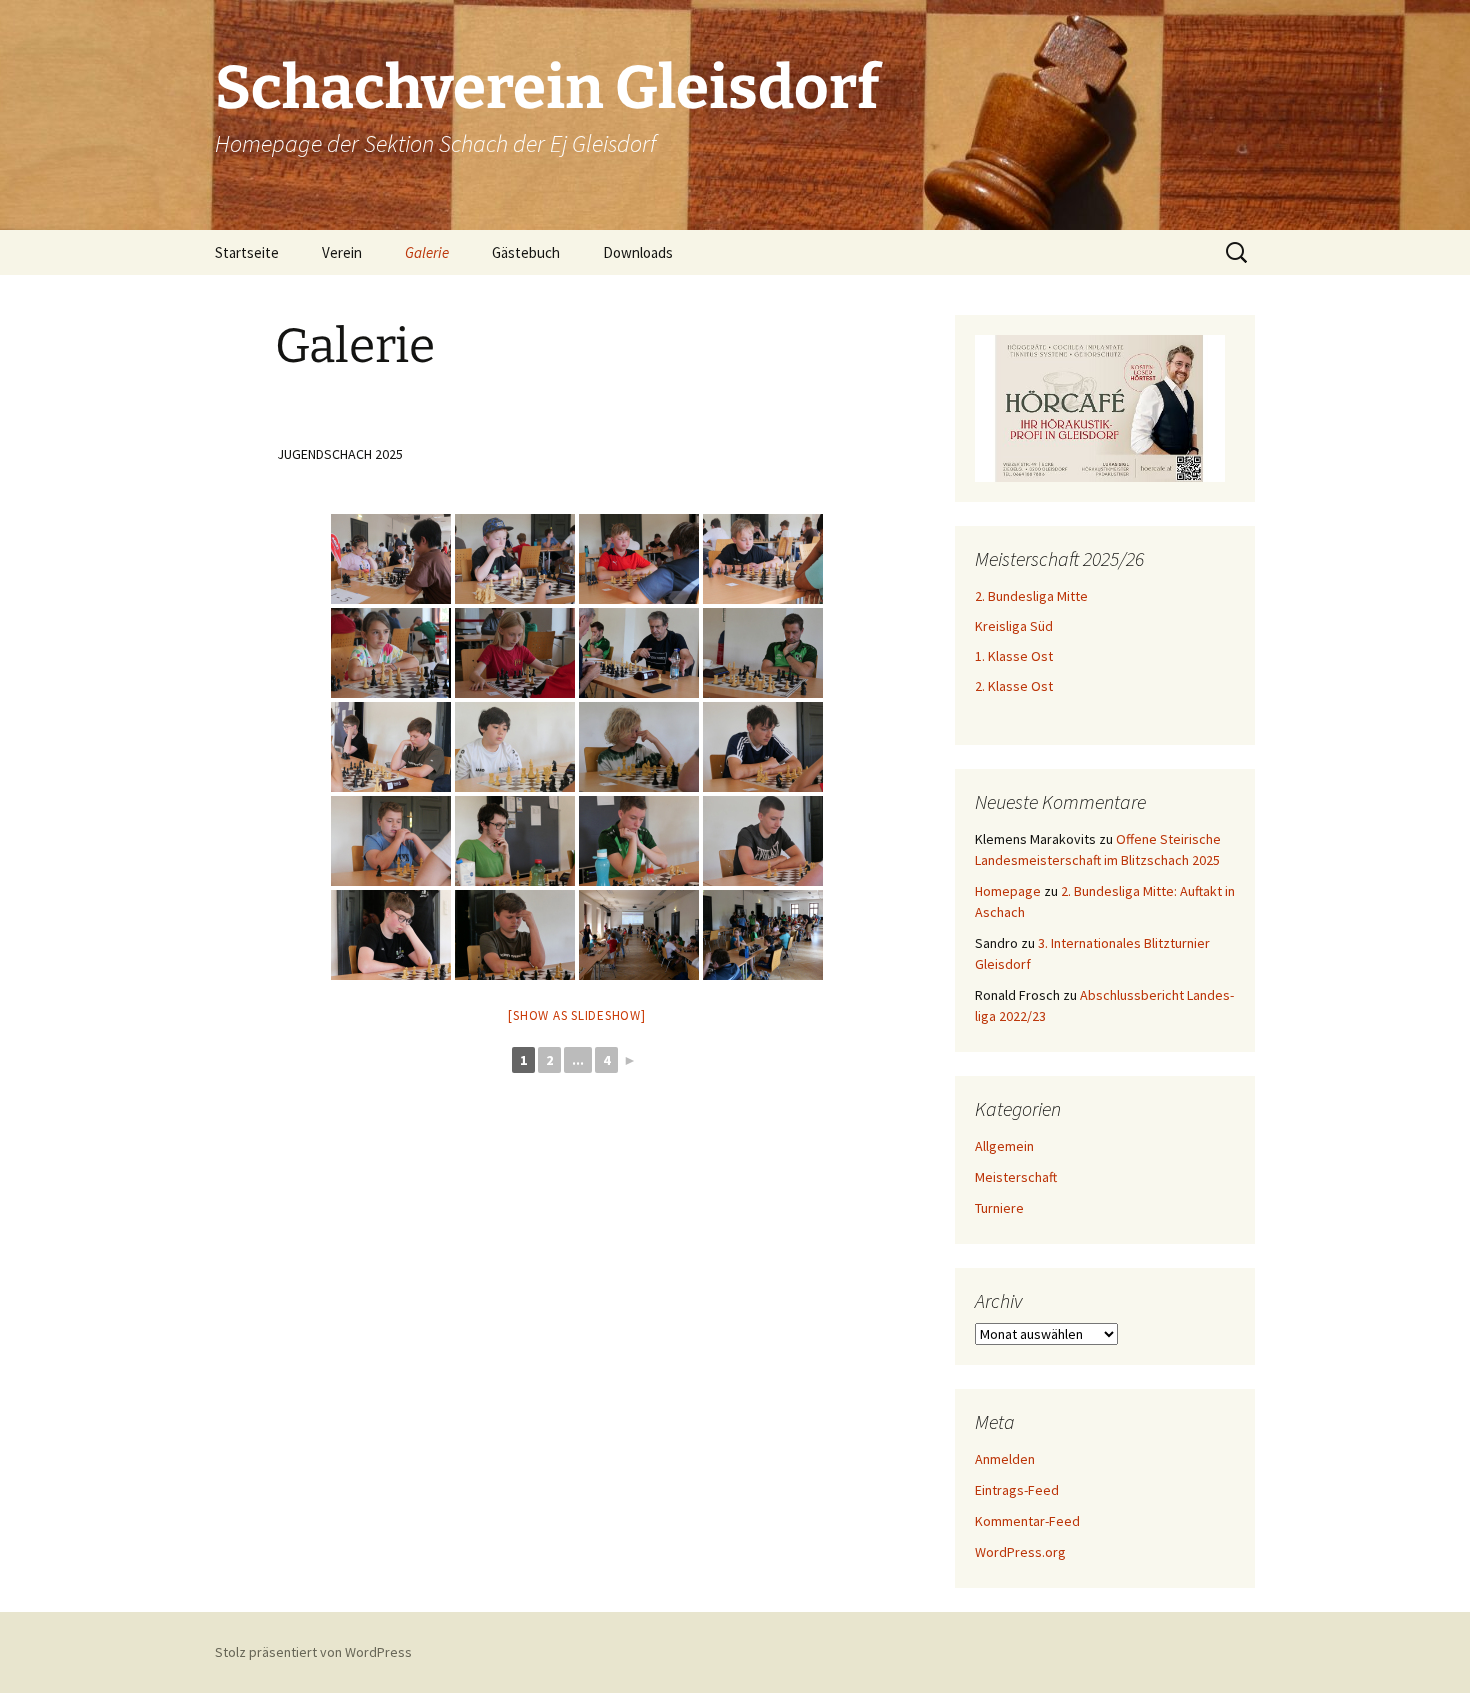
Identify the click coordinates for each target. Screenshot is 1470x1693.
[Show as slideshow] (576, 1015)
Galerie (427, 252)
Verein (342, 252)
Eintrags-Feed (1017, 1490)
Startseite (247, 252)
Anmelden (1005, 1459)
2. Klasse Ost (1014, 686)
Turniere (999, 1208)
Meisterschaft (1016, 1177)
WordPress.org (1020, 1552)
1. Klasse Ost (1014, 656)
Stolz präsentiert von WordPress (313, 1652)
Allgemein (1004, 1146)
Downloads (638, 252)
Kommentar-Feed (1027, 1521)
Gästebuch (526, 252)
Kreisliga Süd (1014, 626)
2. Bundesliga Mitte (1031, 596)
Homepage (1008, 891)
